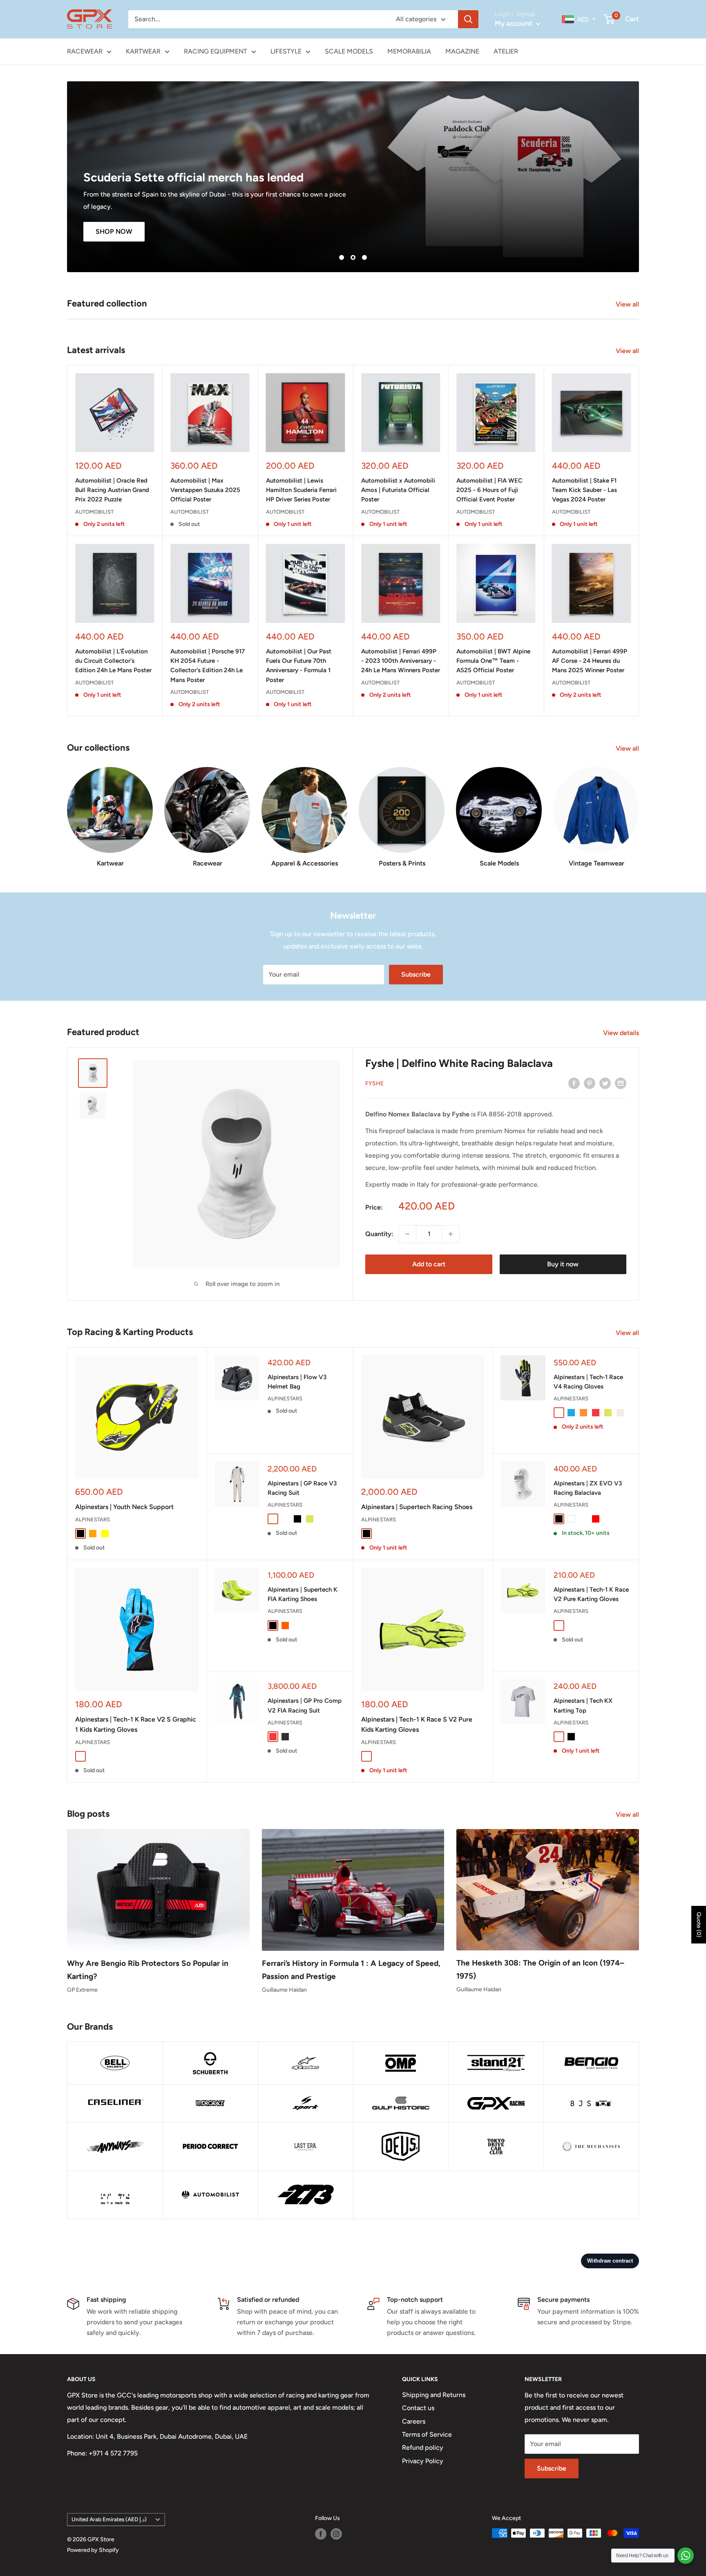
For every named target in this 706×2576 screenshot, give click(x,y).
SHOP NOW (114, 231)
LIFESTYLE (286, 51)
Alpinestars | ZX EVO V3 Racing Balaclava (588, 1488)
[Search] (468, 19)
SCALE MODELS (349, 51)
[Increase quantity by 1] (451, 1234)
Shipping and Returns (434, 2395)
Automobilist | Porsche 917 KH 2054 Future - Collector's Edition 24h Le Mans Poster (208, 666)
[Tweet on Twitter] (605, 1083)
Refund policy (423, 2447)
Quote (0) (699, 1925)
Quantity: (379, 1234)
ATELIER (506, 51)
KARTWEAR (143, 51)
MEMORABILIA (409, 51)
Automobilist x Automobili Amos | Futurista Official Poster (398, 490)
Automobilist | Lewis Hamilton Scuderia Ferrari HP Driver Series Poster (301, 490)
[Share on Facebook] (574, 1083)
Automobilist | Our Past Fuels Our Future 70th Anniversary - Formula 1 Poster (299, 666)
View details (622, 1033)
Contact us (418, 2408)
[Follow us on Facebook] (321, 2534)
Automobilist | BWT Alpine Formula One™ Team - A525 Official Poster (493, 661)
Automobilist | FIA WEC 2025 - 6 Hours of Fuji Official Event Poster (489, 490)
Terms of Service (427, 2434)
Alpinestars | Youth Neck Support (124, 1507)
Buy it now (563, 1264)
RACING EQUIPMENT (216, 51)
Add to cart (429, 1264)
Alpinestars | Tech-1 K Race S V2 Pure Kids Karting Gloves (417, 1724)
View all (628, 304)
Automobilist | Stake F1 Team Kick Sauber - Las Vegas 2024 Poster (584, 490)
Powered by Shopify (93, 2550)
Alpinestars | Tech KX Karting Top (583, 1705)
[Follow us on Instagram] (336, 2534)
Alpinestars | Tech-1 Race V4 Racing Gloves (588, 1382)
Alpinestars (93, 1519)
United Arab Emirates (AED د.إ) (109, 2519)
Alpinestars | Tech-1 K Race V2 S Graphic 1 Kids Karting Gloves (136, 1724)
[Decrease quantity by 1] (407, 1234)
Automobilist (94, 512)
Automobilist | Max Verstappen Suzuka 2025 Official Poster (205, 490)
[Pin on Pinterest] (590, 1083)
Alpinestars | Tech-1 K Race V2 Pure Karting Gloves (591, 1594)
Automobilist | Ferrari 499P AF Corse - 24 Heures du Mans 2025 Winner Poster (590, 661)
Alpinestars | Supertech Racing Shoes (417, 1507)
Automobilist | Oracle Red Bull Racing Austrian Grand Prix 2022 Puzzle (112, 490)
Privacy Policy (423, 2461)
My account (514, 23)
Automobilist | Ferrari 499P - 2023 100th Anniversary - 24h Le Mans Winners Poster (401, 661)
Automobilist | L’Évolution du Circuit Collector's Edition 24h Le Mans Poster (113, 661)
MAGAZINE (462, 51)
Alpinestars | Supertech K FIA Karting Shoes (303, 1594)
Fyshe (374, 1083)
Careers (414, 2421)
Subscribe (416, 974)
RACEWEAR (85, 51)
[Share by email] (621, 1083)
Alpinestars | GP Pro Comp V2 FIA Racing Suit (305, 1705)
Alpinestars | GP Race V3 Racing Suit (302, 1488)
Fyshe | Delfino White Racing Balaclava (459, 1063)
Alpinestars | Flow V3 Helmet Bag (297, 1382)
